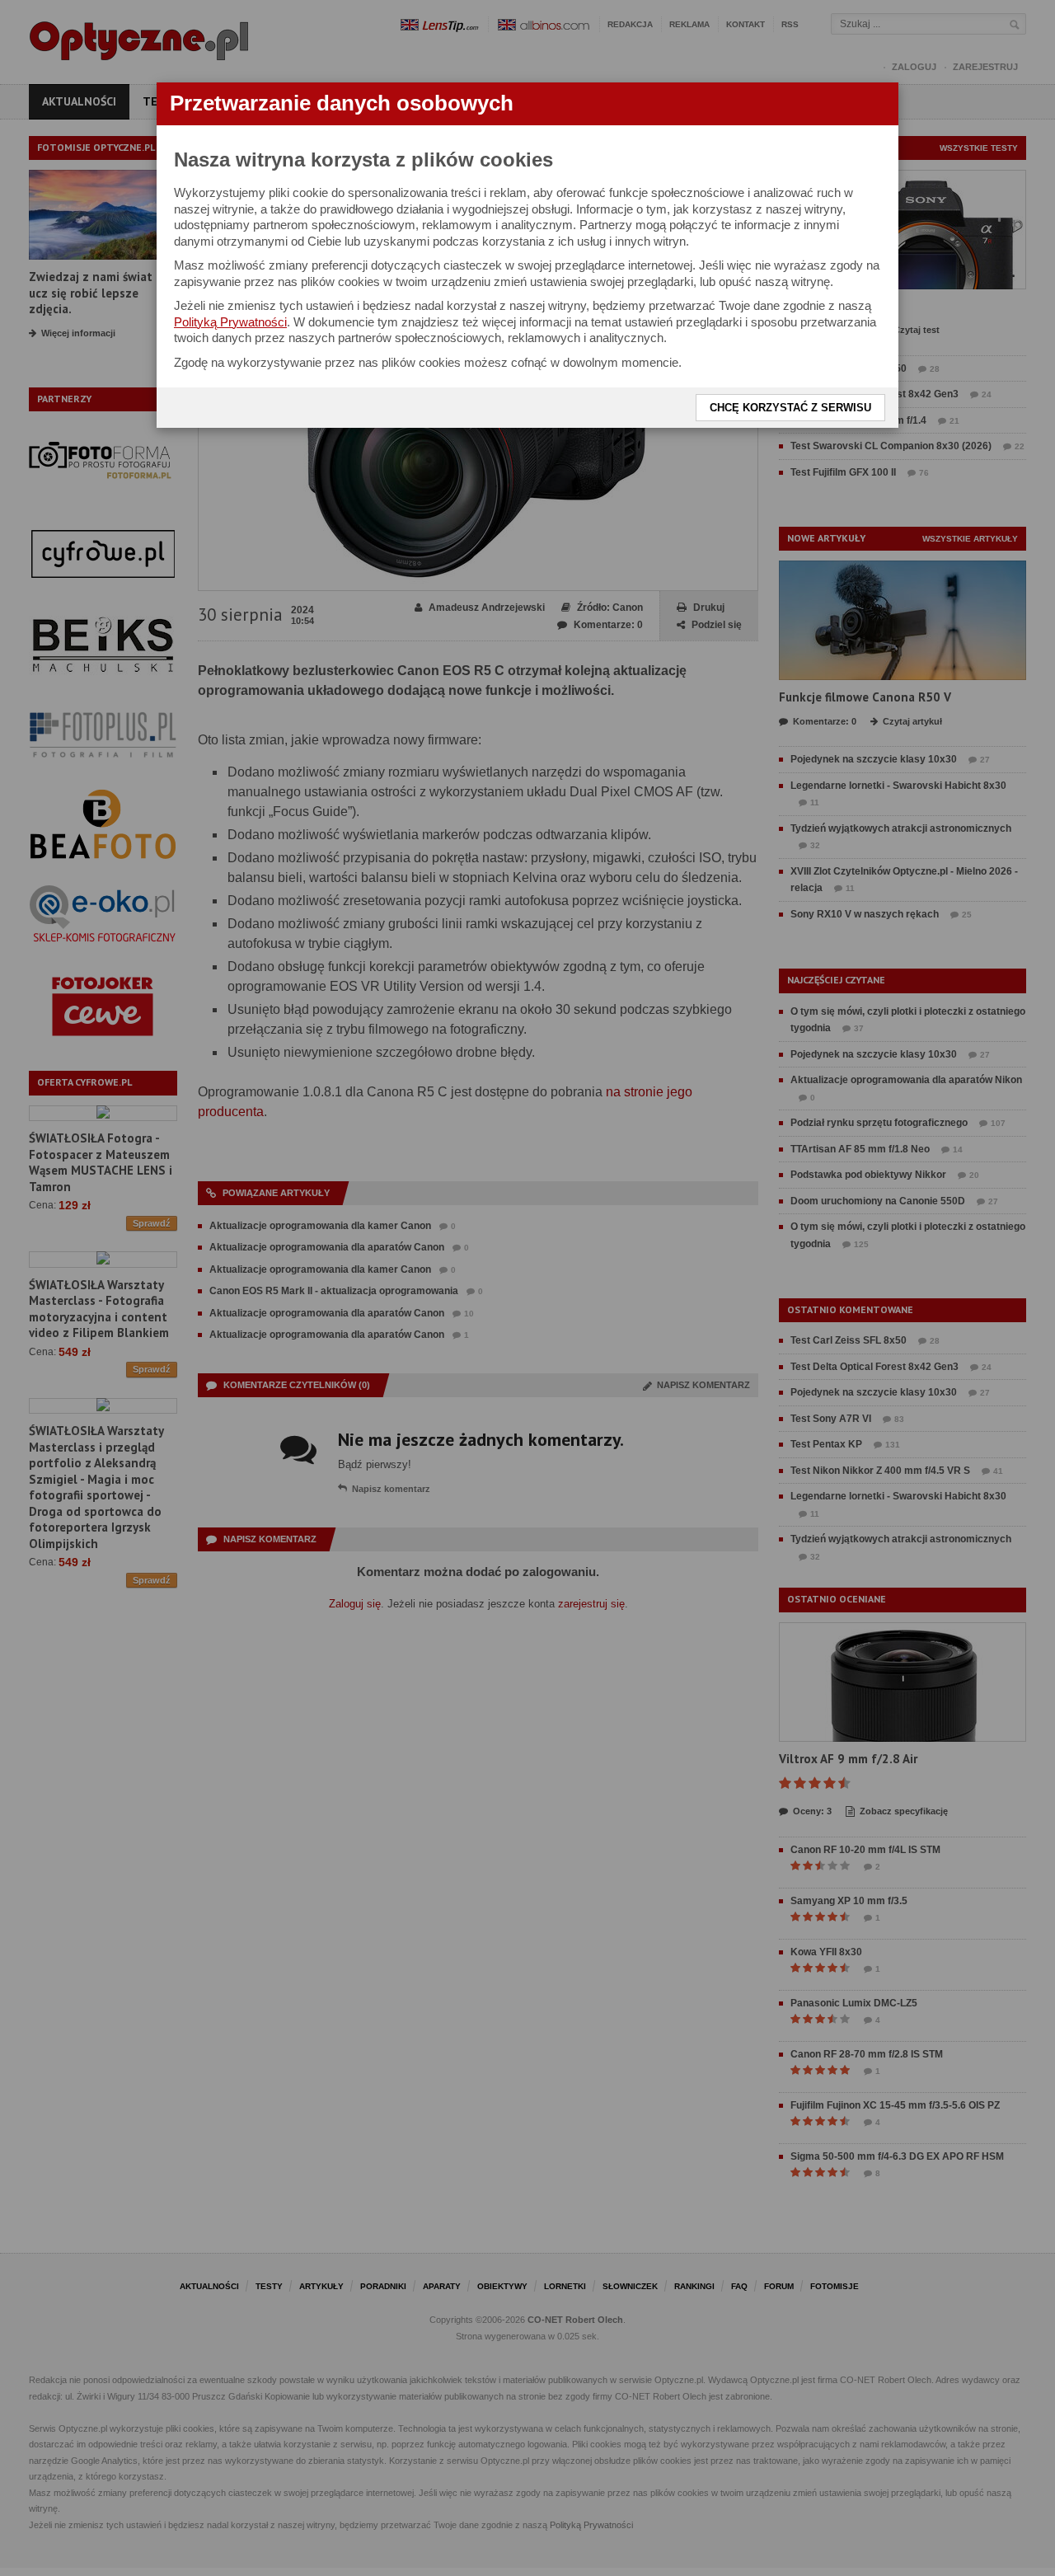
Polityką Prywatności (230, 322)
